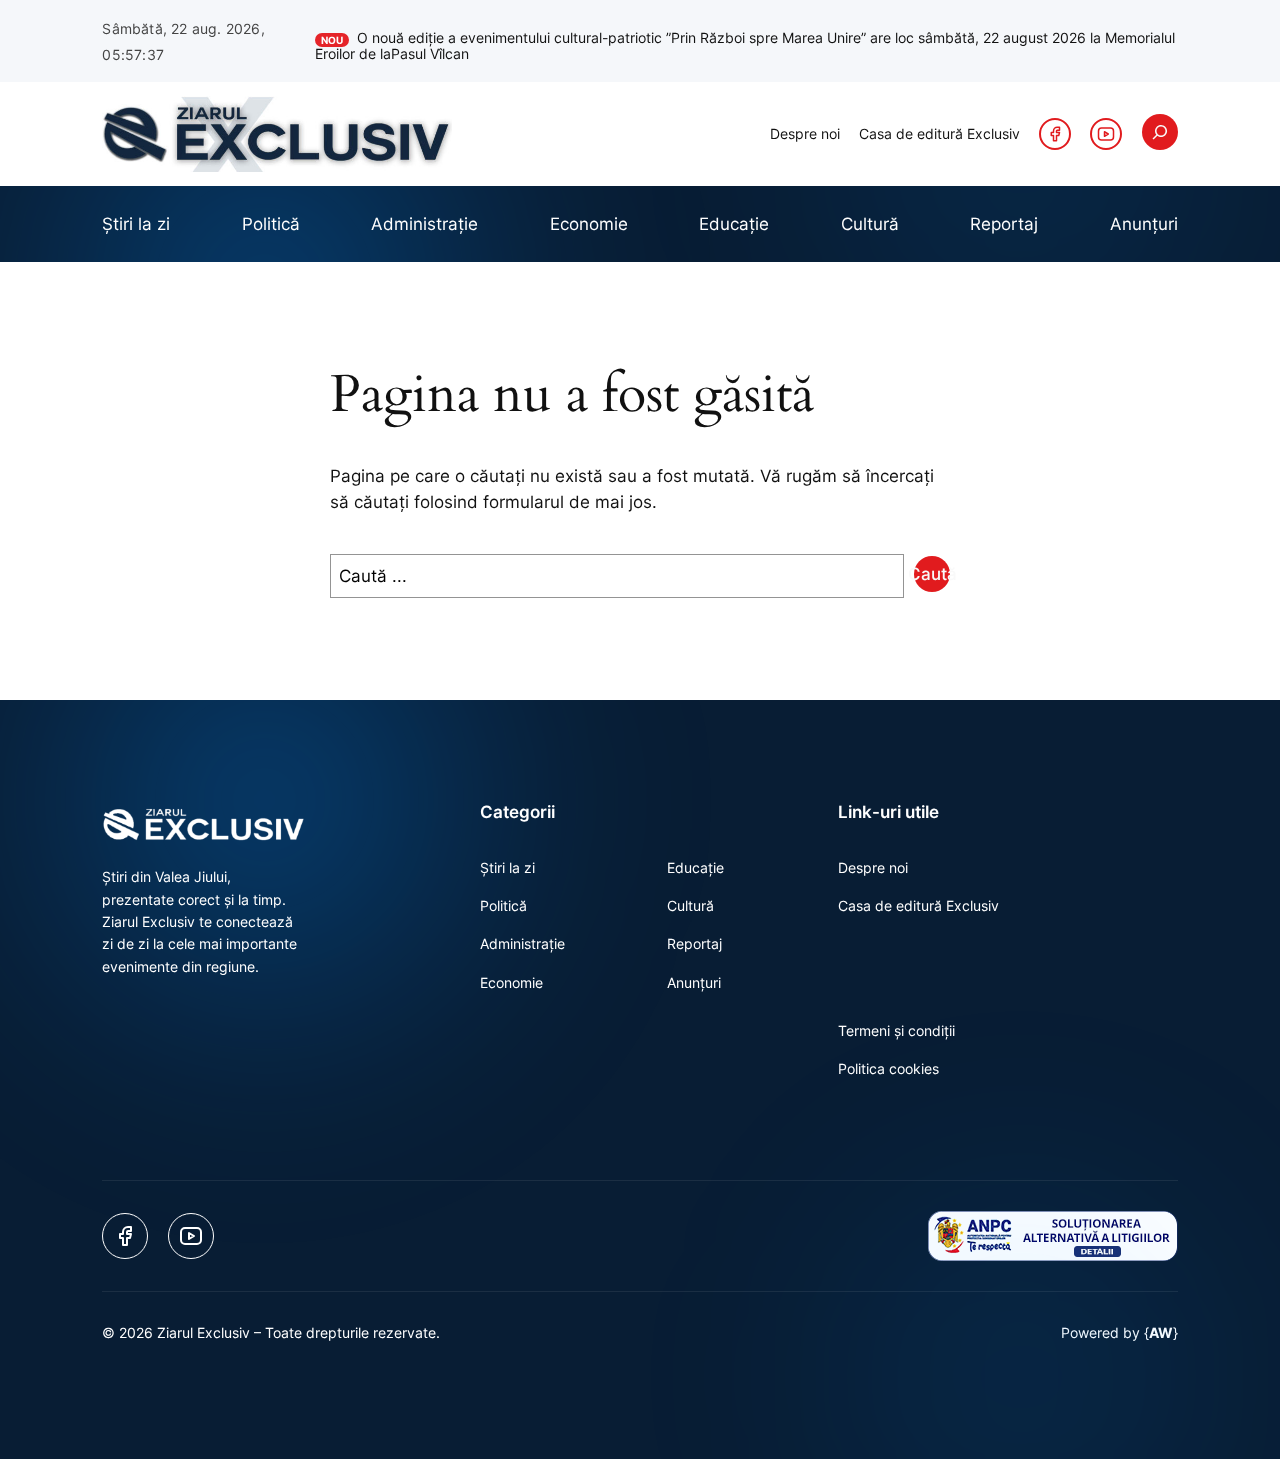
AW (1161, 1332)
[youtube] (1106, 134)
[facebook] (1055, 134)
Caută (932, 574)
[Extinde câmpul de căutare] (1160, 132)
